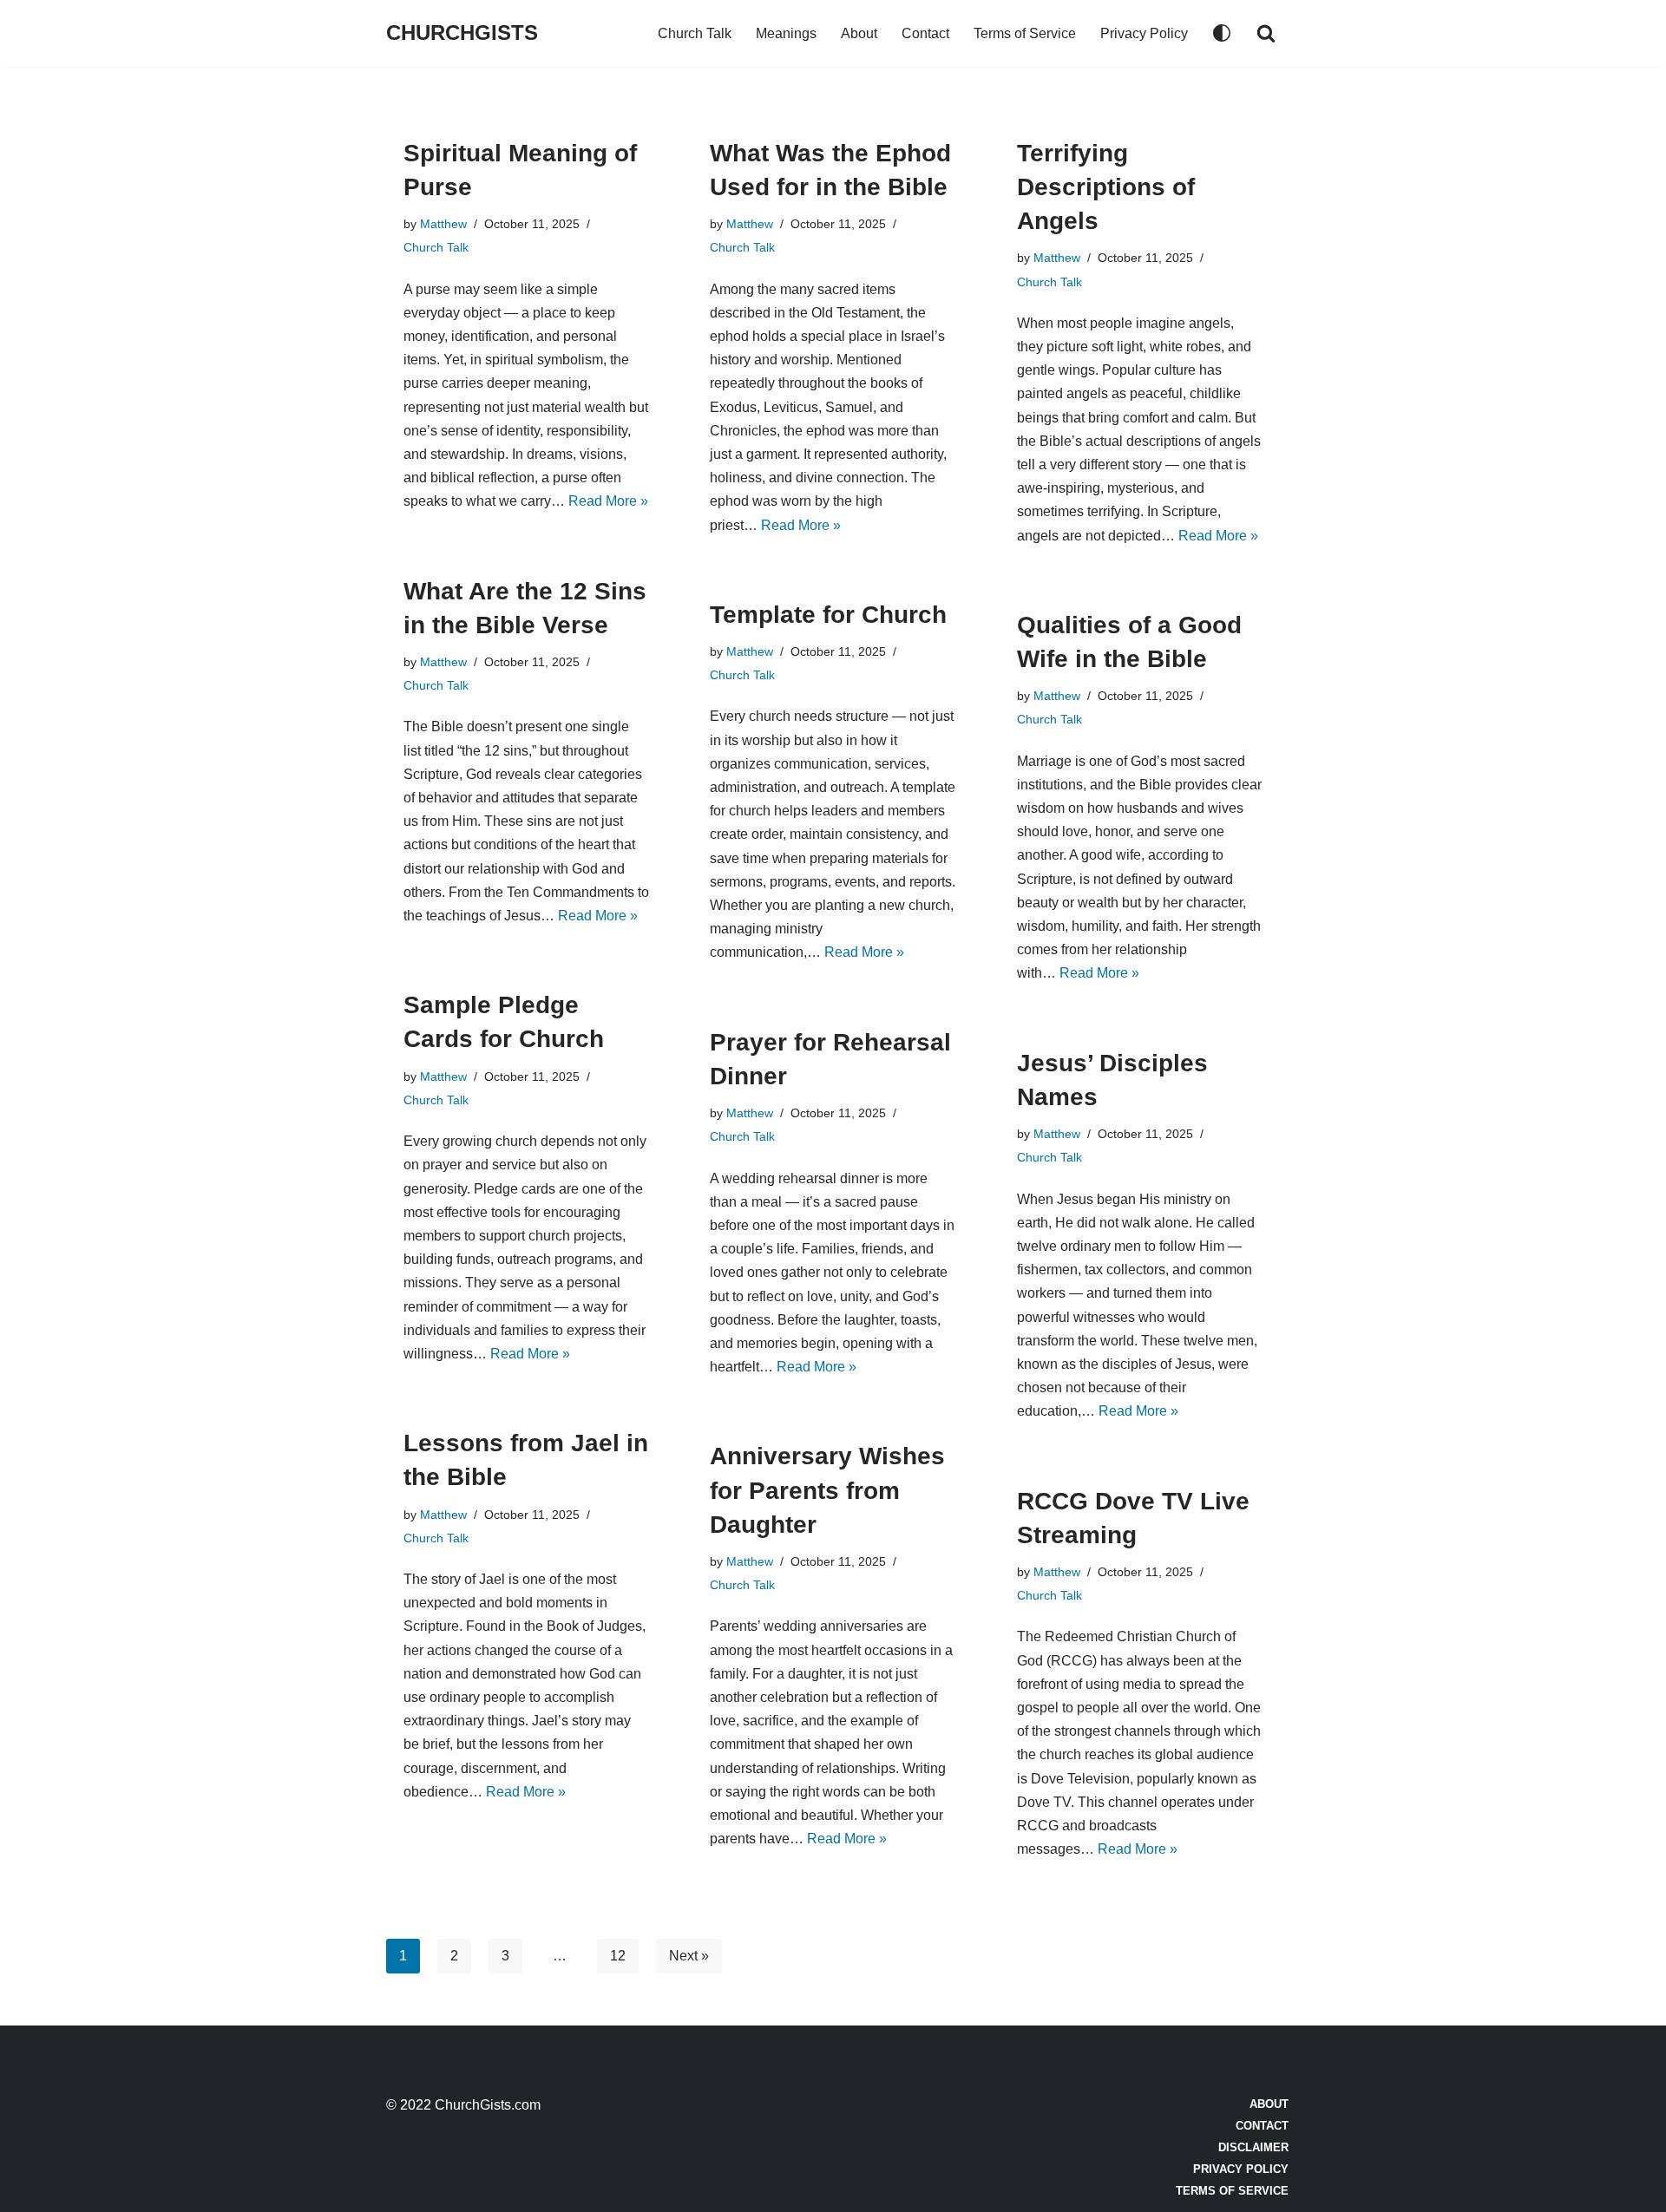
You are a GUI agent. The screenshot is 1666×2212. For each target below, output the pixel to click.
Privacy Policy (1144, 33)
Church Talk (695, 33)
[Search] (1266, 33)
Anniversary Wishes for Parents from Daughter (827, 1490)
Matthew (443, 224)
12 (618, 1956)
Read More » (608, 501)
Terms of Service (1025, 33)
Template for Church (828, 615)
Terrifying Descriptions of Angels (1106, 187)
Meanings (786, 33)
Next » (689, 1956)
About (859, 33)
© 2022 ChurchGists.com (463, 2105)
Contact (925, 33)
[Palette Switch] (1222, 33)
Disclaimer (1253, 2147)
